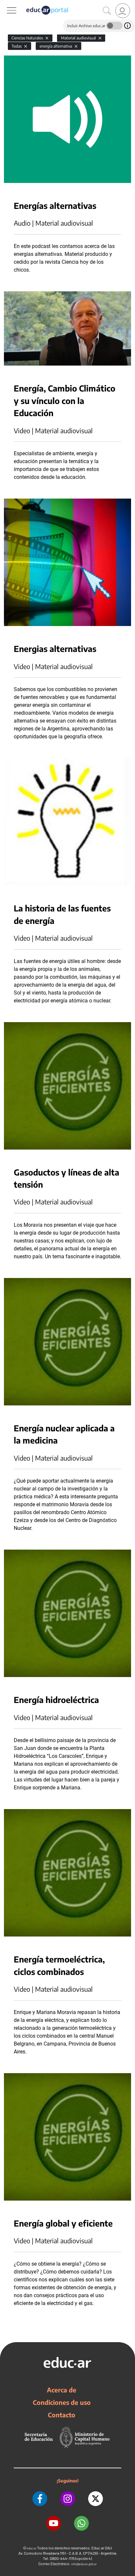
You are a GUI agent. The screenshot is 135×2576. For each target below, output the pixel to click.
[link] (123, 11)
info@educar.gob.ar (84, 2564)
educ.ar (32, 2548)
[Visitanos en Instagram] (68, 2499)
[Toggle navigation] (6, 4)
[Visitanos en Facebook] (40, 2499)
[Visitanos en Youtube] (54, 2523)
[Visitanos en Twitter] (96, 2499)
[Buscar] (107, 11)
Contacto (62, 2415)
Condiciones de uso (62, 2402)
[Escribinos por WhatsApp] (81, 2523)
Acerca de (62, 2390)
